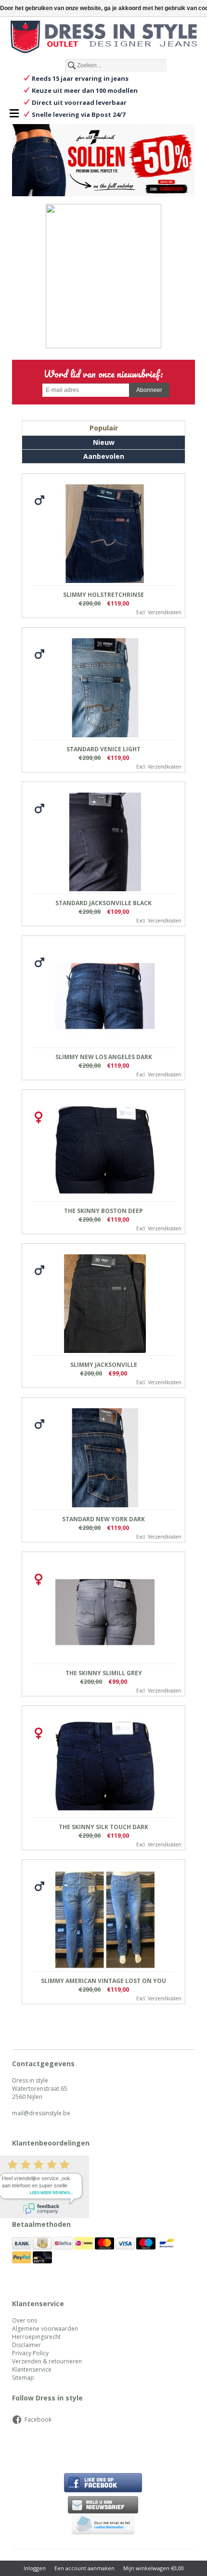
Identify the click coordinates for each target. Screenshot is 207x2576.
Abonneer (149, 390)
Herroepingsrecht (36, 2337)
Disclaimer (26, 2345)
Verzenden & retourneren (47, 2361)
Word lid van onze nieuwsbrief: (103, 374)
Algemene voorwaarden (45, 2329)
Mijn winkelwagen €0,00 (154, 2568)
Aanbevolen (104, 456)
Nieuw (104, 442)
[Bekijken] (103, 546)
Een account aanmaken (84, 2568)
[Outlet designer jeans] (103, 38)
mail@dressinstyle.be (41, 2113)
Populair (104, 428)
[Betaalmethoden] (22, 2247)
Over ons (25, 2320)
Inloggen (35, 2568)
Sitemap (23, 2378)
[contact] (103, 2526)
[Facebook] (103, 420)
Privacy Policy (30, 2353)
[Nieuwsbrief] (103, 2505)
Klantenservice (32, 2369)
